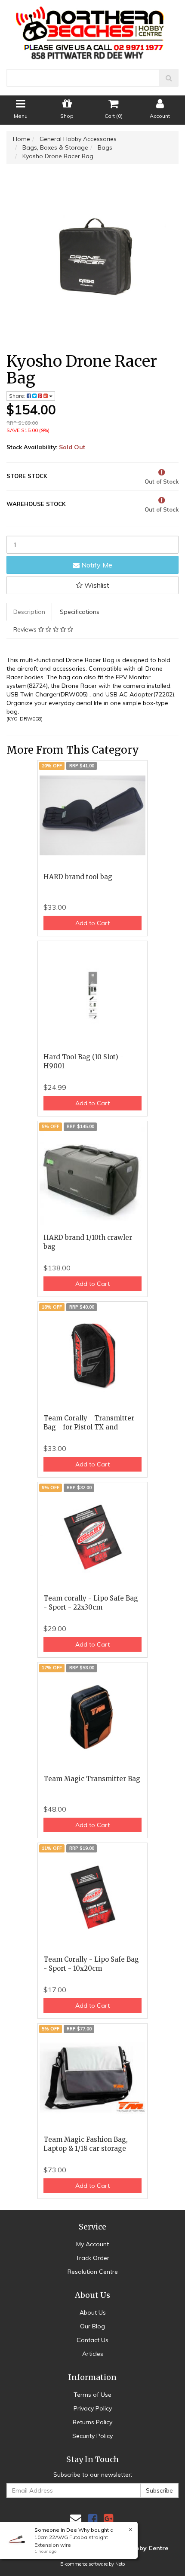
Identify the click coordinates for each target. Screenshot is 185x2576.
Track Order (92, 2258)
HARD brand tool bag (78, 877)
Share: (18, 396)
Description (29, 612)
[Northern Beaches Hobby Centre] (93, 30)
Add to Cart (92, 923)
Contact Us (92, 2340)
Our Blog (92, 2326)
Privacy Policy (93, 2408)
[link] (92, 2519)
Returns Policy (92, 2422)
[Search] (169, 78)
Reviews (26, 629)
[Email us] (76, 2519)
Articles (93, 2354)
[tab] (30, 612)
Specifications (80, 612)
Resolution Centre (93, 2272)
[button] (92, 585)
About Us (93, 2312)
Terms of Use (92, 2395)
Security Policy (92, 2436)
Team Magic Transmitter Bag (92, 1779)
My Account (92, 2244)
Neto (120, 2564)
